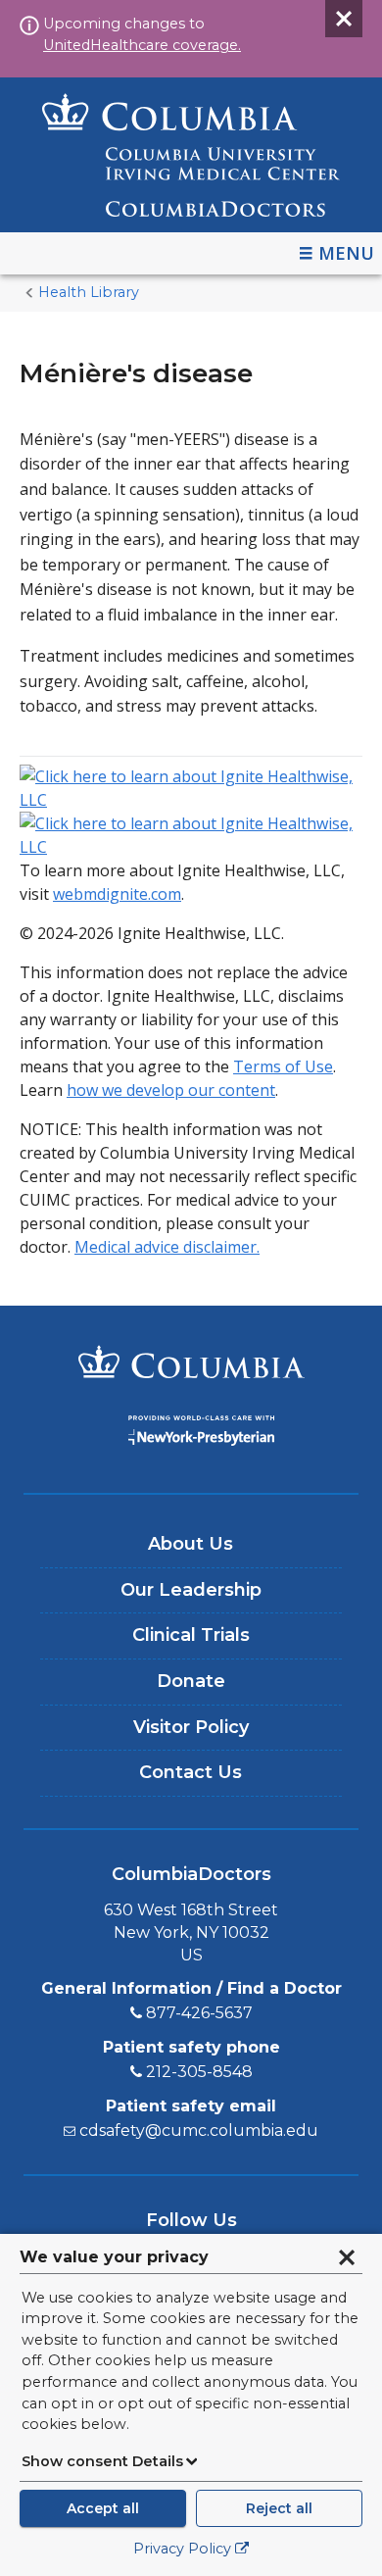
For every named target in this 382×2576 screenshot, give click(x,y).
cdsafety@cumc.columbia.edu (199, 2130)
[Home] (191, 155)
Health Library (89, 292)
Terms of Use (283, 1066)
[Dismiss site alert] (344, 19)
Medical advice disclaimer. (167, 1247)
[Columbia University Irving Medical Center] (191, 1364)
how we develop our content (171, 1090)
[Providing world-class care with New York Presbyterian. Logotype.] (191, 1434)
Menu (346, 253)
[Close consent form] (347, 2257)
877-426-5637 (199, 2013)
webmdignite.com (117, 894)
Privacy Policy (182, 2549)
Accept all (103, 2508)
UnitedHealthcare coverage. (142, 45)
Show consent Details (102, 2461)
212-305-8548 (199, 2072)
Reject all (279, 2508)
